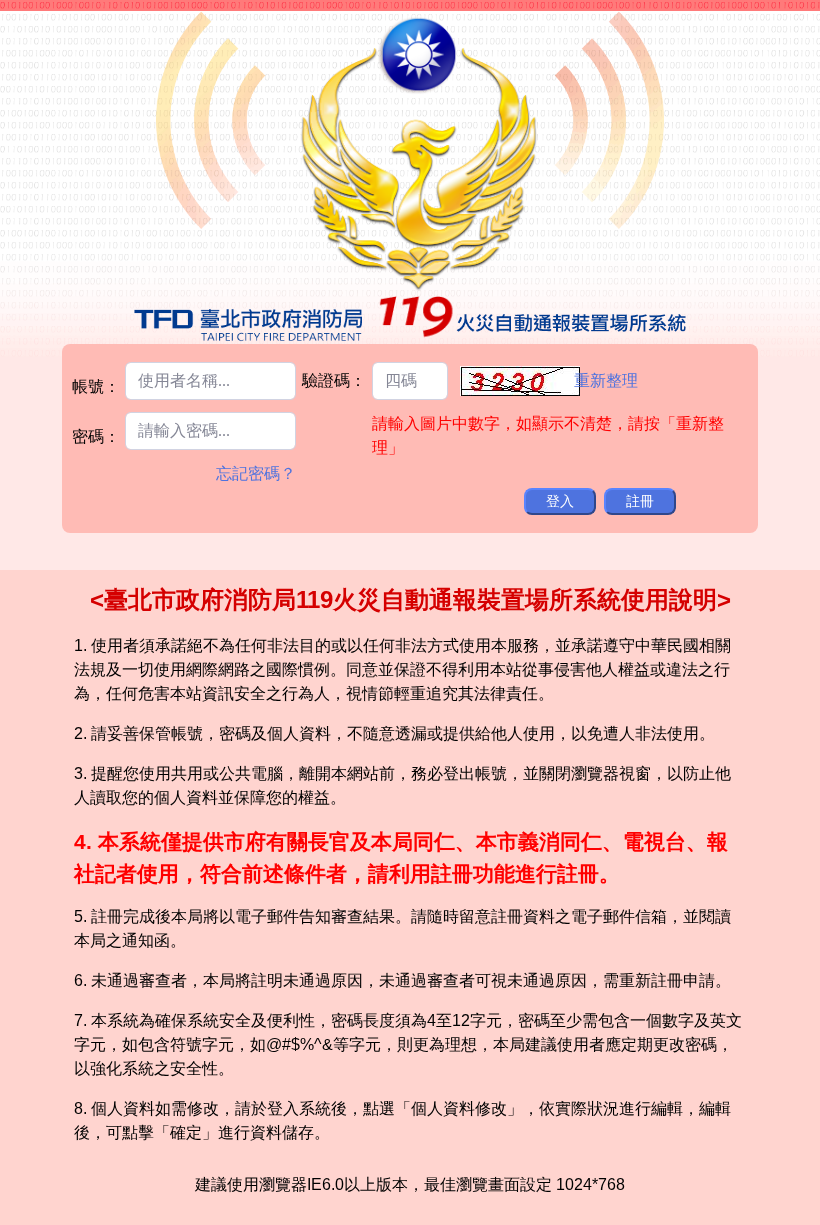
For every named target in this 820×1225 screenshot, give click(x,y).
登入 (560, 501)
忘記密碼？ (256, 473)
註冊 (640, 501)
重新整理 (606, 380)
